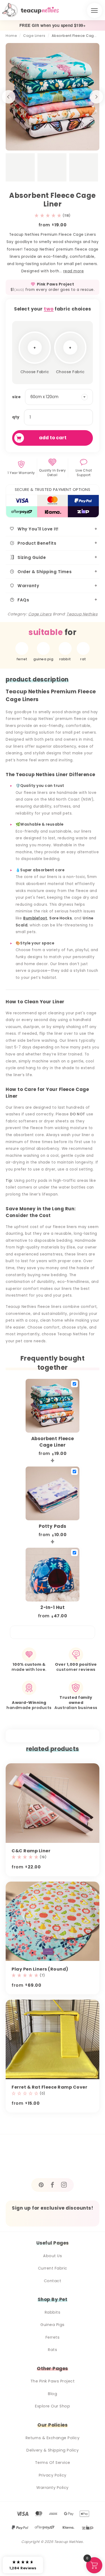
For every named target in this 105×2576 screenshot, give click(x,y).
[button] (52, 216)
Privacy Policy (53, 2475)
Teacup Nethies (82, 614)
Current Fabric (53, 2268)
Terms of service (53, 2463)
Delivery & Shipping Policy (52, 2450)
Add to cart (53, 438)
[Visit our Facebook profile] (52, 2185)
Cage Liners (34, 36)
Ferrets (53, 2337)
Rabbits (53, 2312)
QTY (16, 417)
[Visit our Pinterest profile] (41, 2185)
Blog (52, 2394)
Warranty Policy (52, 2488)
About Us (52, 2256)
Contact (53, 2281)
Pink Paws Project (56, 284)
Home (11, 36)
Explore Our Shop (52, 2406)
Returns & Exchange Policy (53, 2438)
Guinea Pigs (52, 2325)
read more (74, 271)
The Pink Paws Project (53, 2381)
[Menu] (94, 10)
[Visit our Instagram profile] (64, 2185)
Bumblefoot (35, 918)
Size (16, 397)
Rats (52, 2350)
